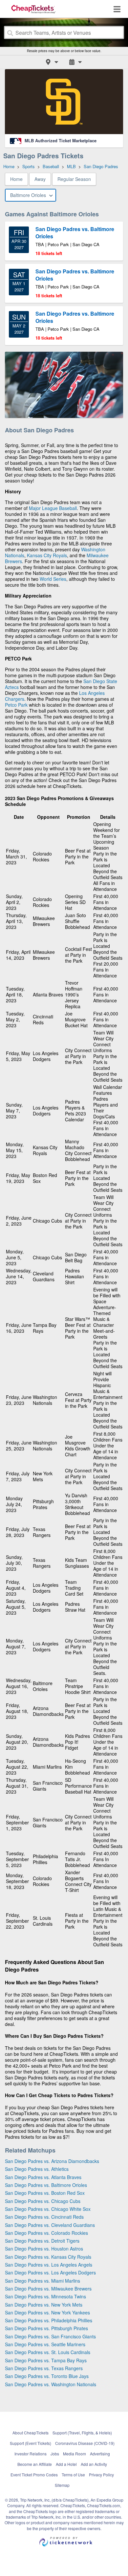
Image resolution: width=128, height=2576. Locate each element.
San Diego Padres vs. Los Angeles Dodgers (50, 2272)
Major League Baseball (53, 508)
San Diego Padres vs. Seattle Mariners (45, 2344)
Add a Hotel (66, 2464)
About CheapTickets (31, 2433)
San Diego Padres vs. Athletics (37, 2169)
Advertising (100, 2454)
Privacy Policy (101, 2475)
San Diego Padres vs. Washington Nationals (51, 2384)
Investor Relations (31, 2454)
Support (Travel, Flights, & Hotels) (82, 2433)
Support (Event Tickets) (31, 2443)
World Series (53, 579)
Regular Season (74, 179)
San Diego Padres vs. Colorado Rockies (46, 2233)
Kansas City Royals (47, 555)
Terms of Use (73, 2475)
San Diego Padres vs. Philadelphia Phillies (49, 2320)
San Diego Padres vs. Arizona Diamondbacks (52, 2161)
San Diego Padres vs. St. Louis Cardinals (48, 2352)
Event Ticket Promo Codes (34, 2475)
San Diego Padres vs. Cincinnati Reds (44, 2217)
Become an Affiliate (35, 2464)
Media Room (75, 2454)
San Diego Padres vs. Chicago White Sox (48, 2209)
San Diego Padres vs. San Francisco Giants (50, 2336)
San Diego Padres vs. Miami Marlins (43, 2281)
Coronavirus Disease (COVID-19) (85, 2443)
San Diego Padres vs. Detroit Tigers (42, 2241)
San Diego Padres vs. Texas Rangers (44, 2368)
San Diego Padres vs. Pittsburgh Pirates (46, 2328)
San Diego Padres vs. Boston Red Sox (45, 2193)
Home (16, 179)
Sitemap (62, 2485)
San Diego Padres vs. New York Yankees (47, 2312)
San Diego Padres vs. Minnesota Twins (45, 2296)
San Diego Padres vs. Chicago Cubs (43, 2201)
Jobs (55, 2454)
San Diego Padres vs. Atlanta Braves (43, 2177)
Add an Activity (94, 2464)
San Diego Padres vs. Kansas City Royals (48, 2257)
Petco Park (16, 705)
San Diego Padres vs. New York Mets (44, 2305)
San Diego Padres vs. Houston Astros (44, 2249)
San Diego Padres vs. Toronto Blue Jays (47, 2376)
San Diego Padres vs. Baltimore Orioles (46, 2185)
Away (40, 179)
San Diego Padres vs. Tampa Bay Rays (46, 2360)
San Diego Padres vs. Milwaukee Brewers (48, 2289)
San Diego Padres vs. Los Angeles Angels (49, 2265)
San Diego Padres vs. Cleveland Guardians (50, 2225)
